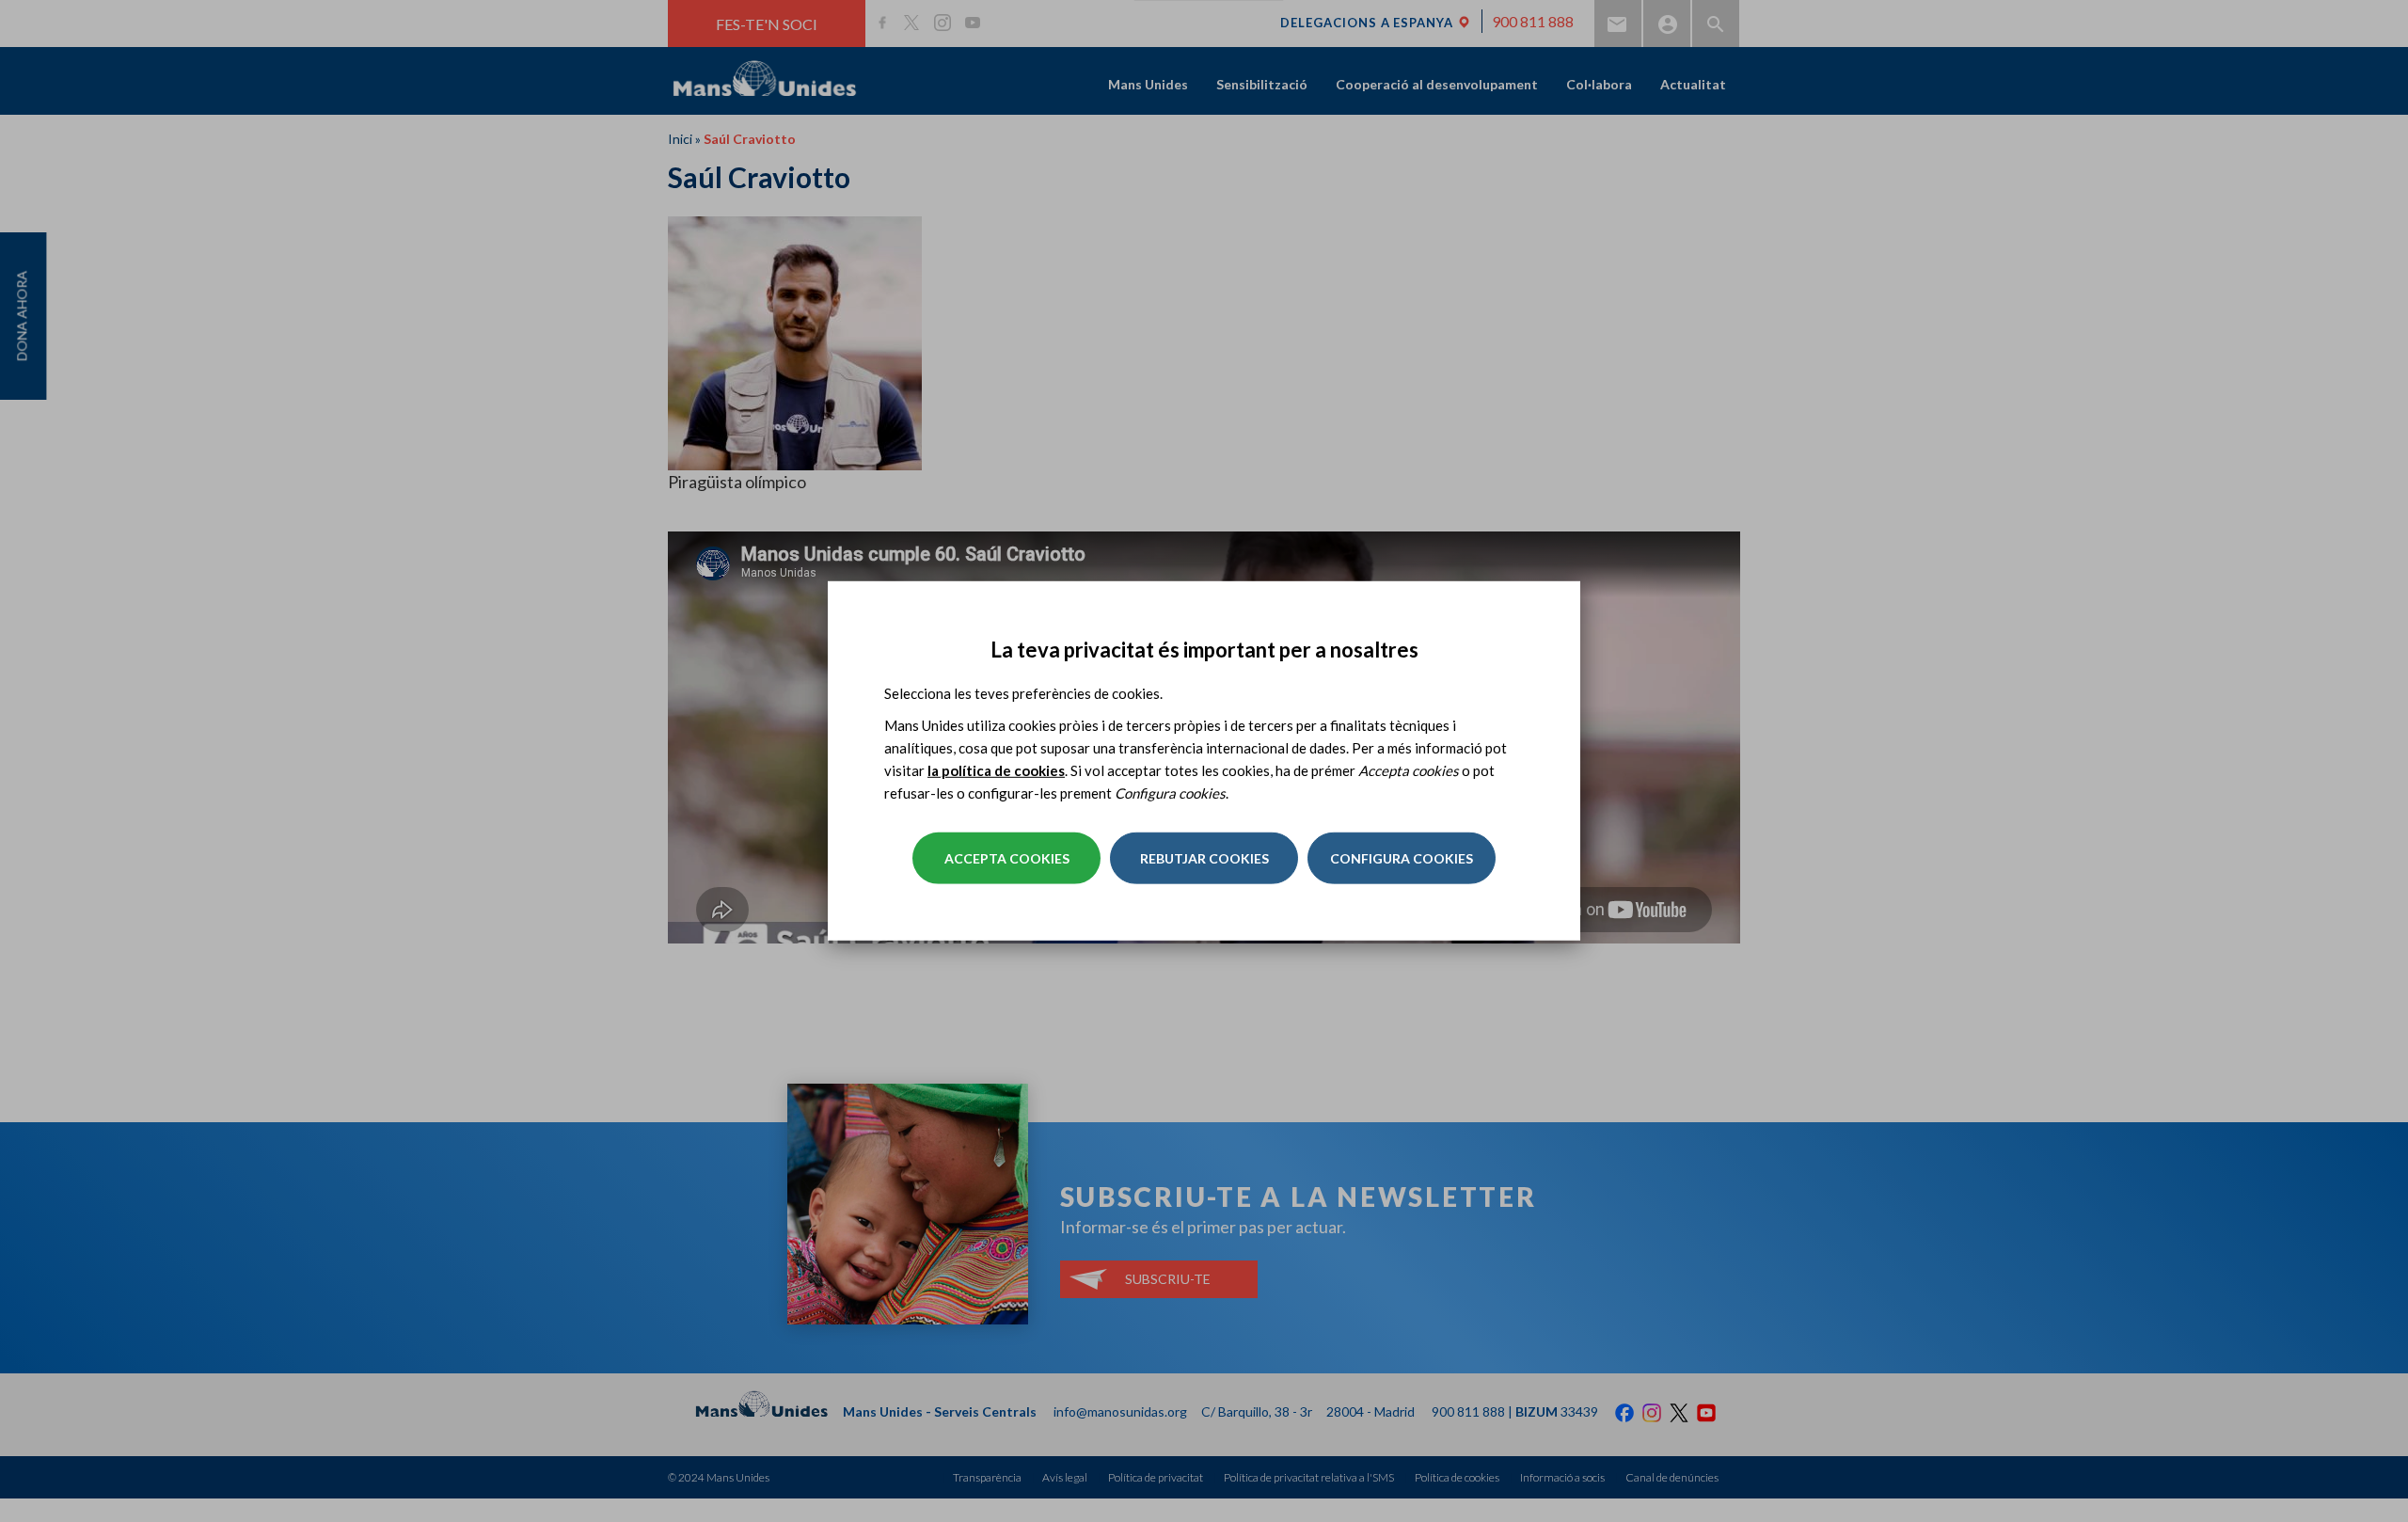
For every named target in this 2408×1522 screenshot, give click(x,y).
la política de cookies (996, 770)
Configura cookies (1402, 858)
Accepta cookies (1007, 858)
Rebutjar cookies (1204, 858)
